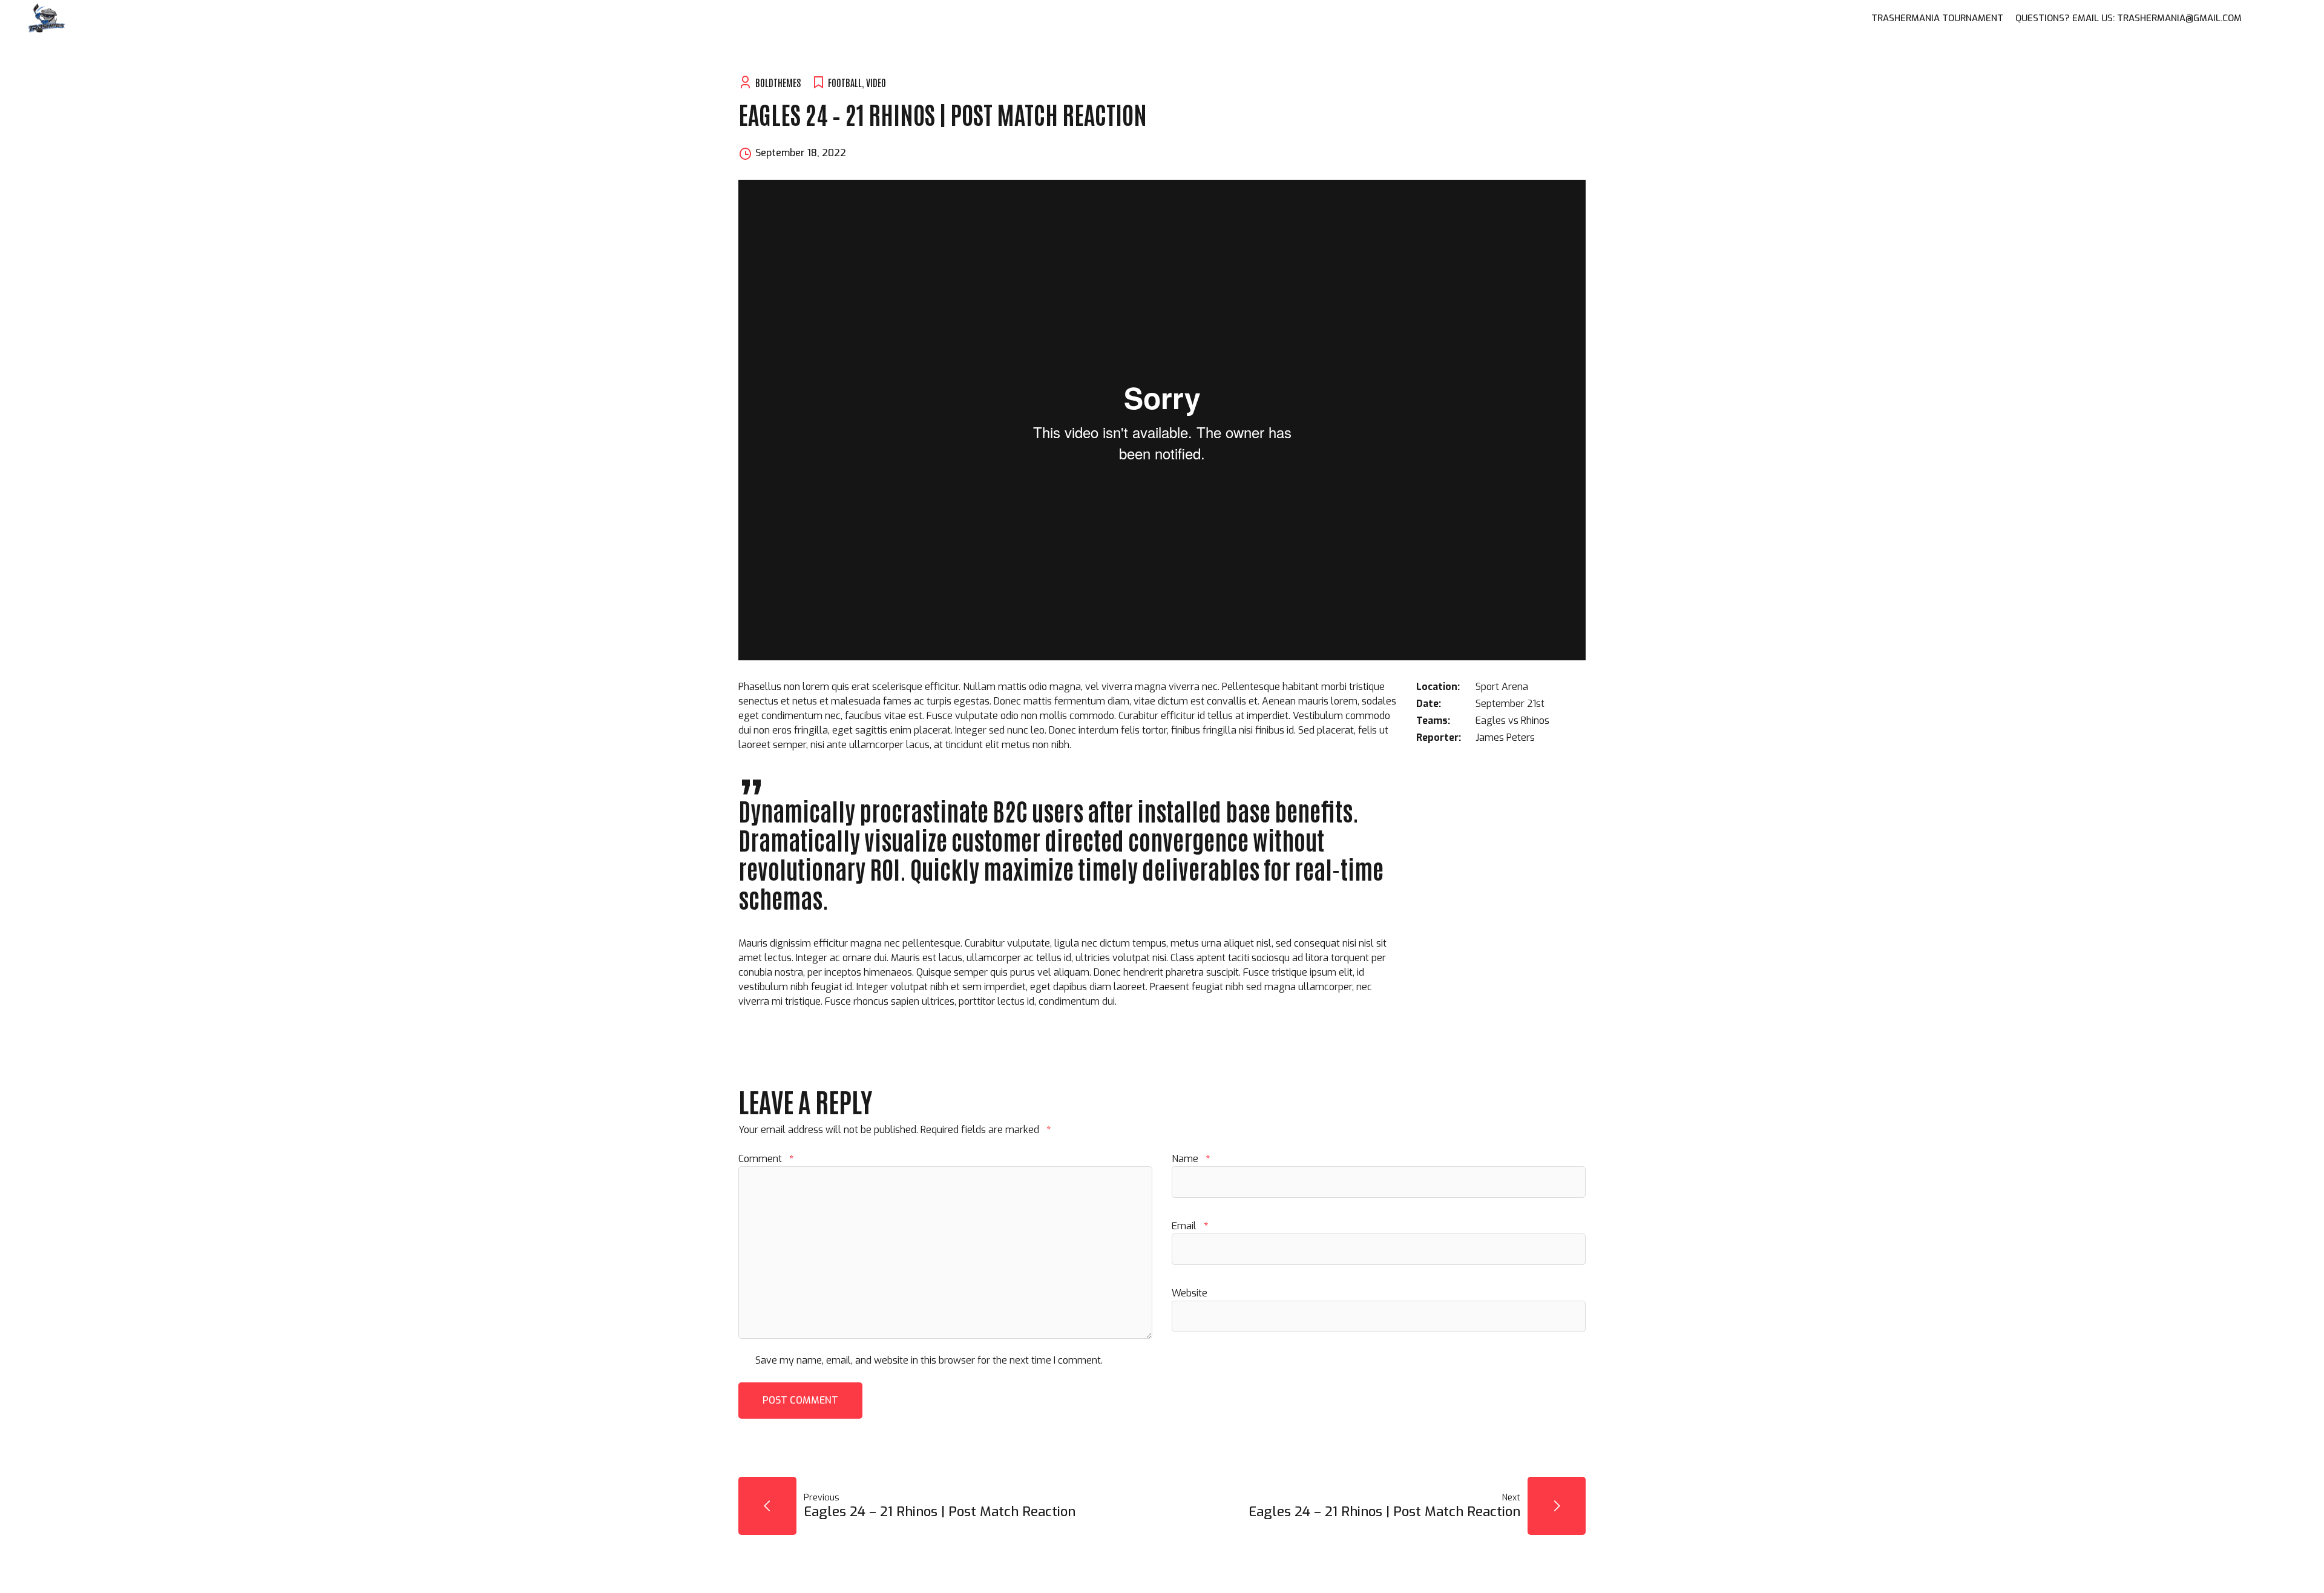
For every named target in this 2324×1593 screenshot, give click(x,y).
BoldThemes (778, 82)
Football (845, 82)
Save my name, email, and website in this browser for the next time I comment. (929, 1360)
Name (1191, 1159)
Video (876, 82)
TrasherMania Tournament (1937, 18)
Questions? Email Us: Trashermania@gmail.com (2129, 18)
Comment (766, 1159)
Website (1190, 1293)
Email (1190, 1226)
